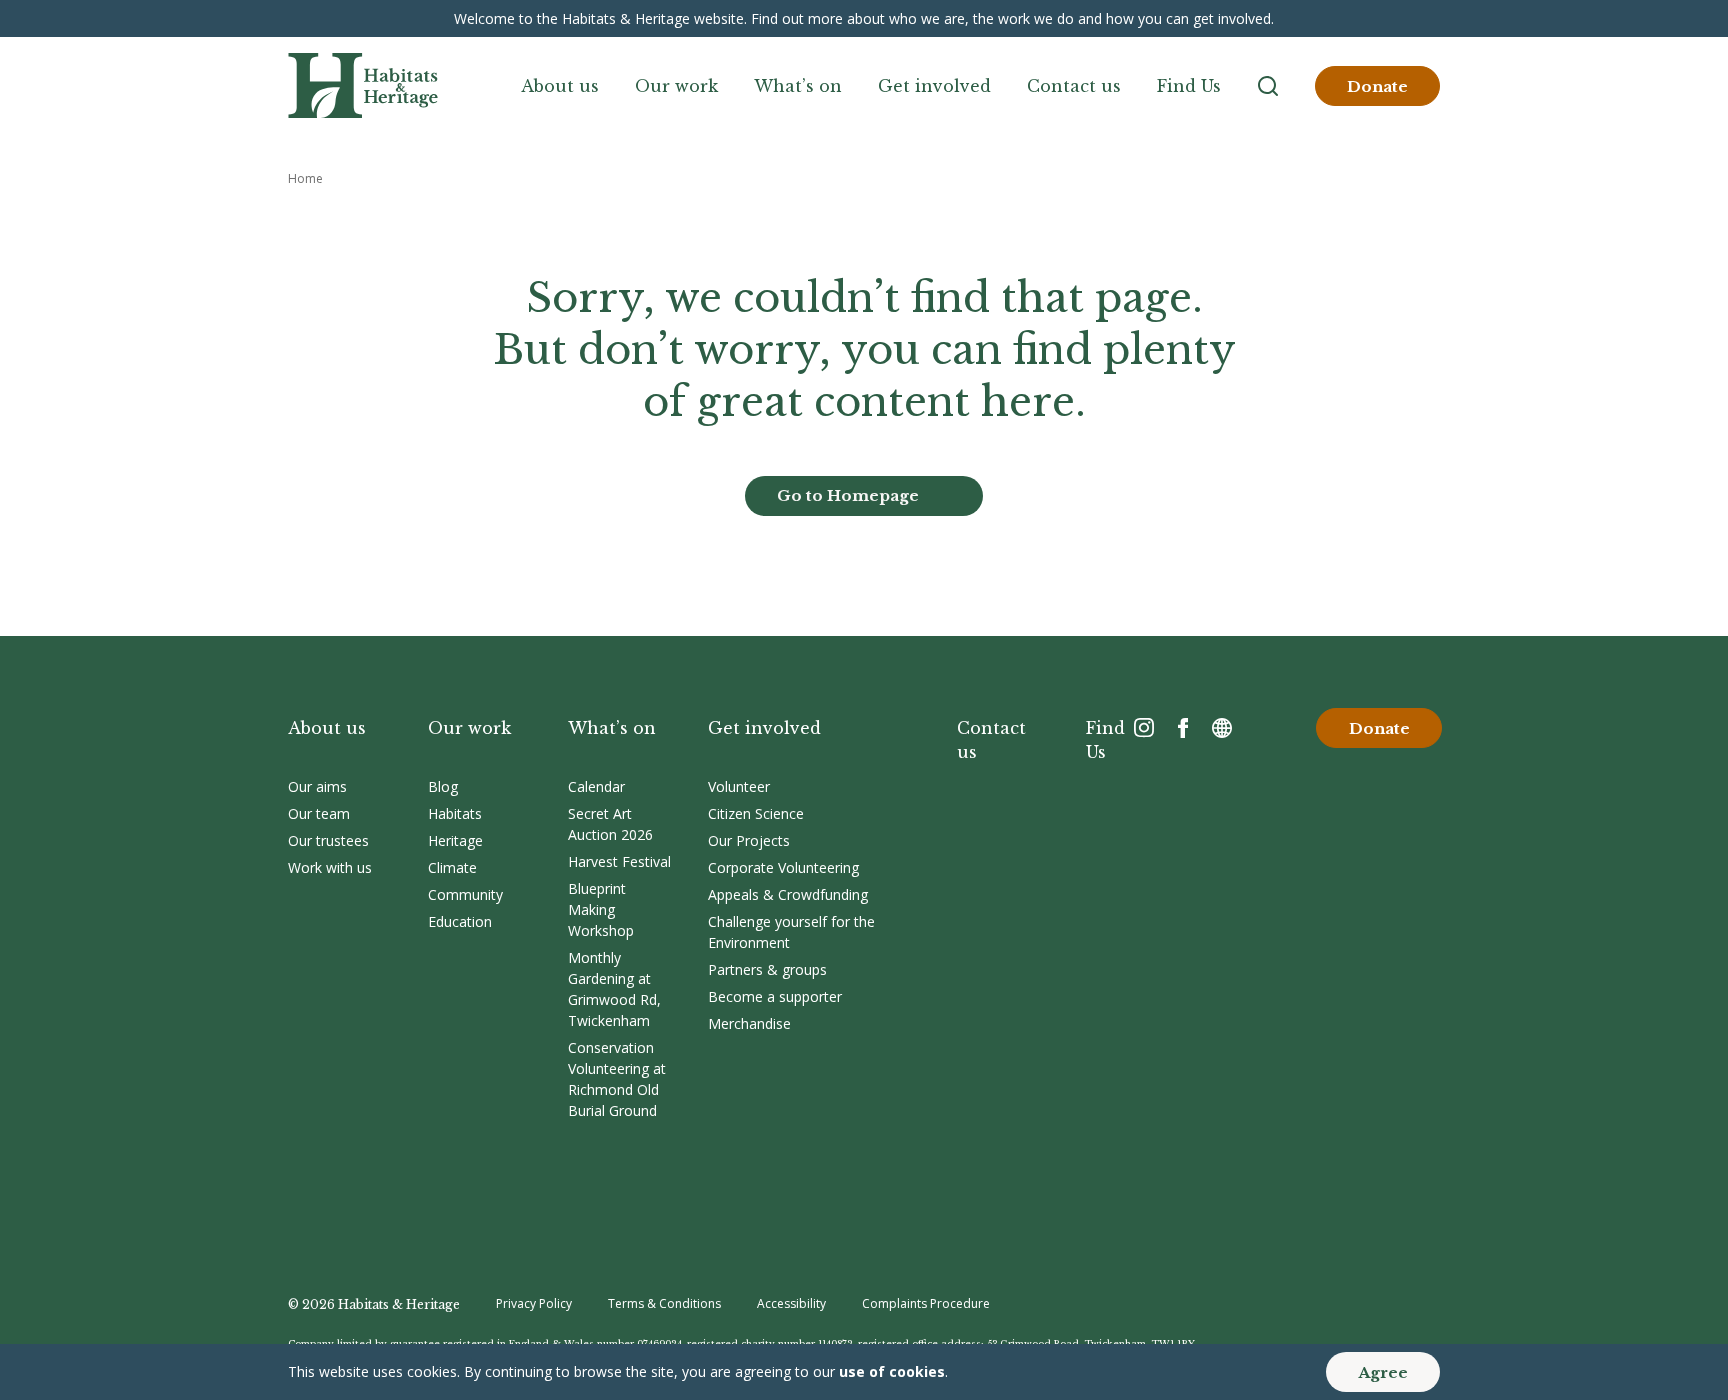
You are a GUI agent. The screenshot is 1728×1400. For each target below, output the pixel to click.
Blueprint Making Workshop (601, 909)
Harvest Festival (619, 861)
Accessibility (791, 1303)
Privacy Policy (534, 1303)
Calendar (596, 786)
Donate (1377, 86)
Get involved (934, 86)
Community (465, 894)
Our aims (317, 786)
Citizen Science (756, 813)
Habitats (455, 813)
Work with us (330, 867)
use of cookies (892, 1371)
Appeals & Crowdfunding (788, 894)
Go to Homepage (848, 495)
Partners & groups (767, 969)
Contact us (1074, 86)
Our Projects (749, 840)
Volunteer (739, 786)
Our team (319, 813)
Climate (452, 867)
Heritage (455, 840)
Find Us (1189, 86)
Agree (1383, 1372)
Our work (676, 86)
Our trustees (328, 840)
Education (460, 921)
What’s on (798, 86)
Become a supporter (775, 996)
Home (305, 178)
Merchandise (749, 1023)
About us (560, 86)
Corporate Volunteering (783, 867)
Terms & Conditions (664, 1303)
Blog (443, 786)
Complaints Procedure (926, 1303)
